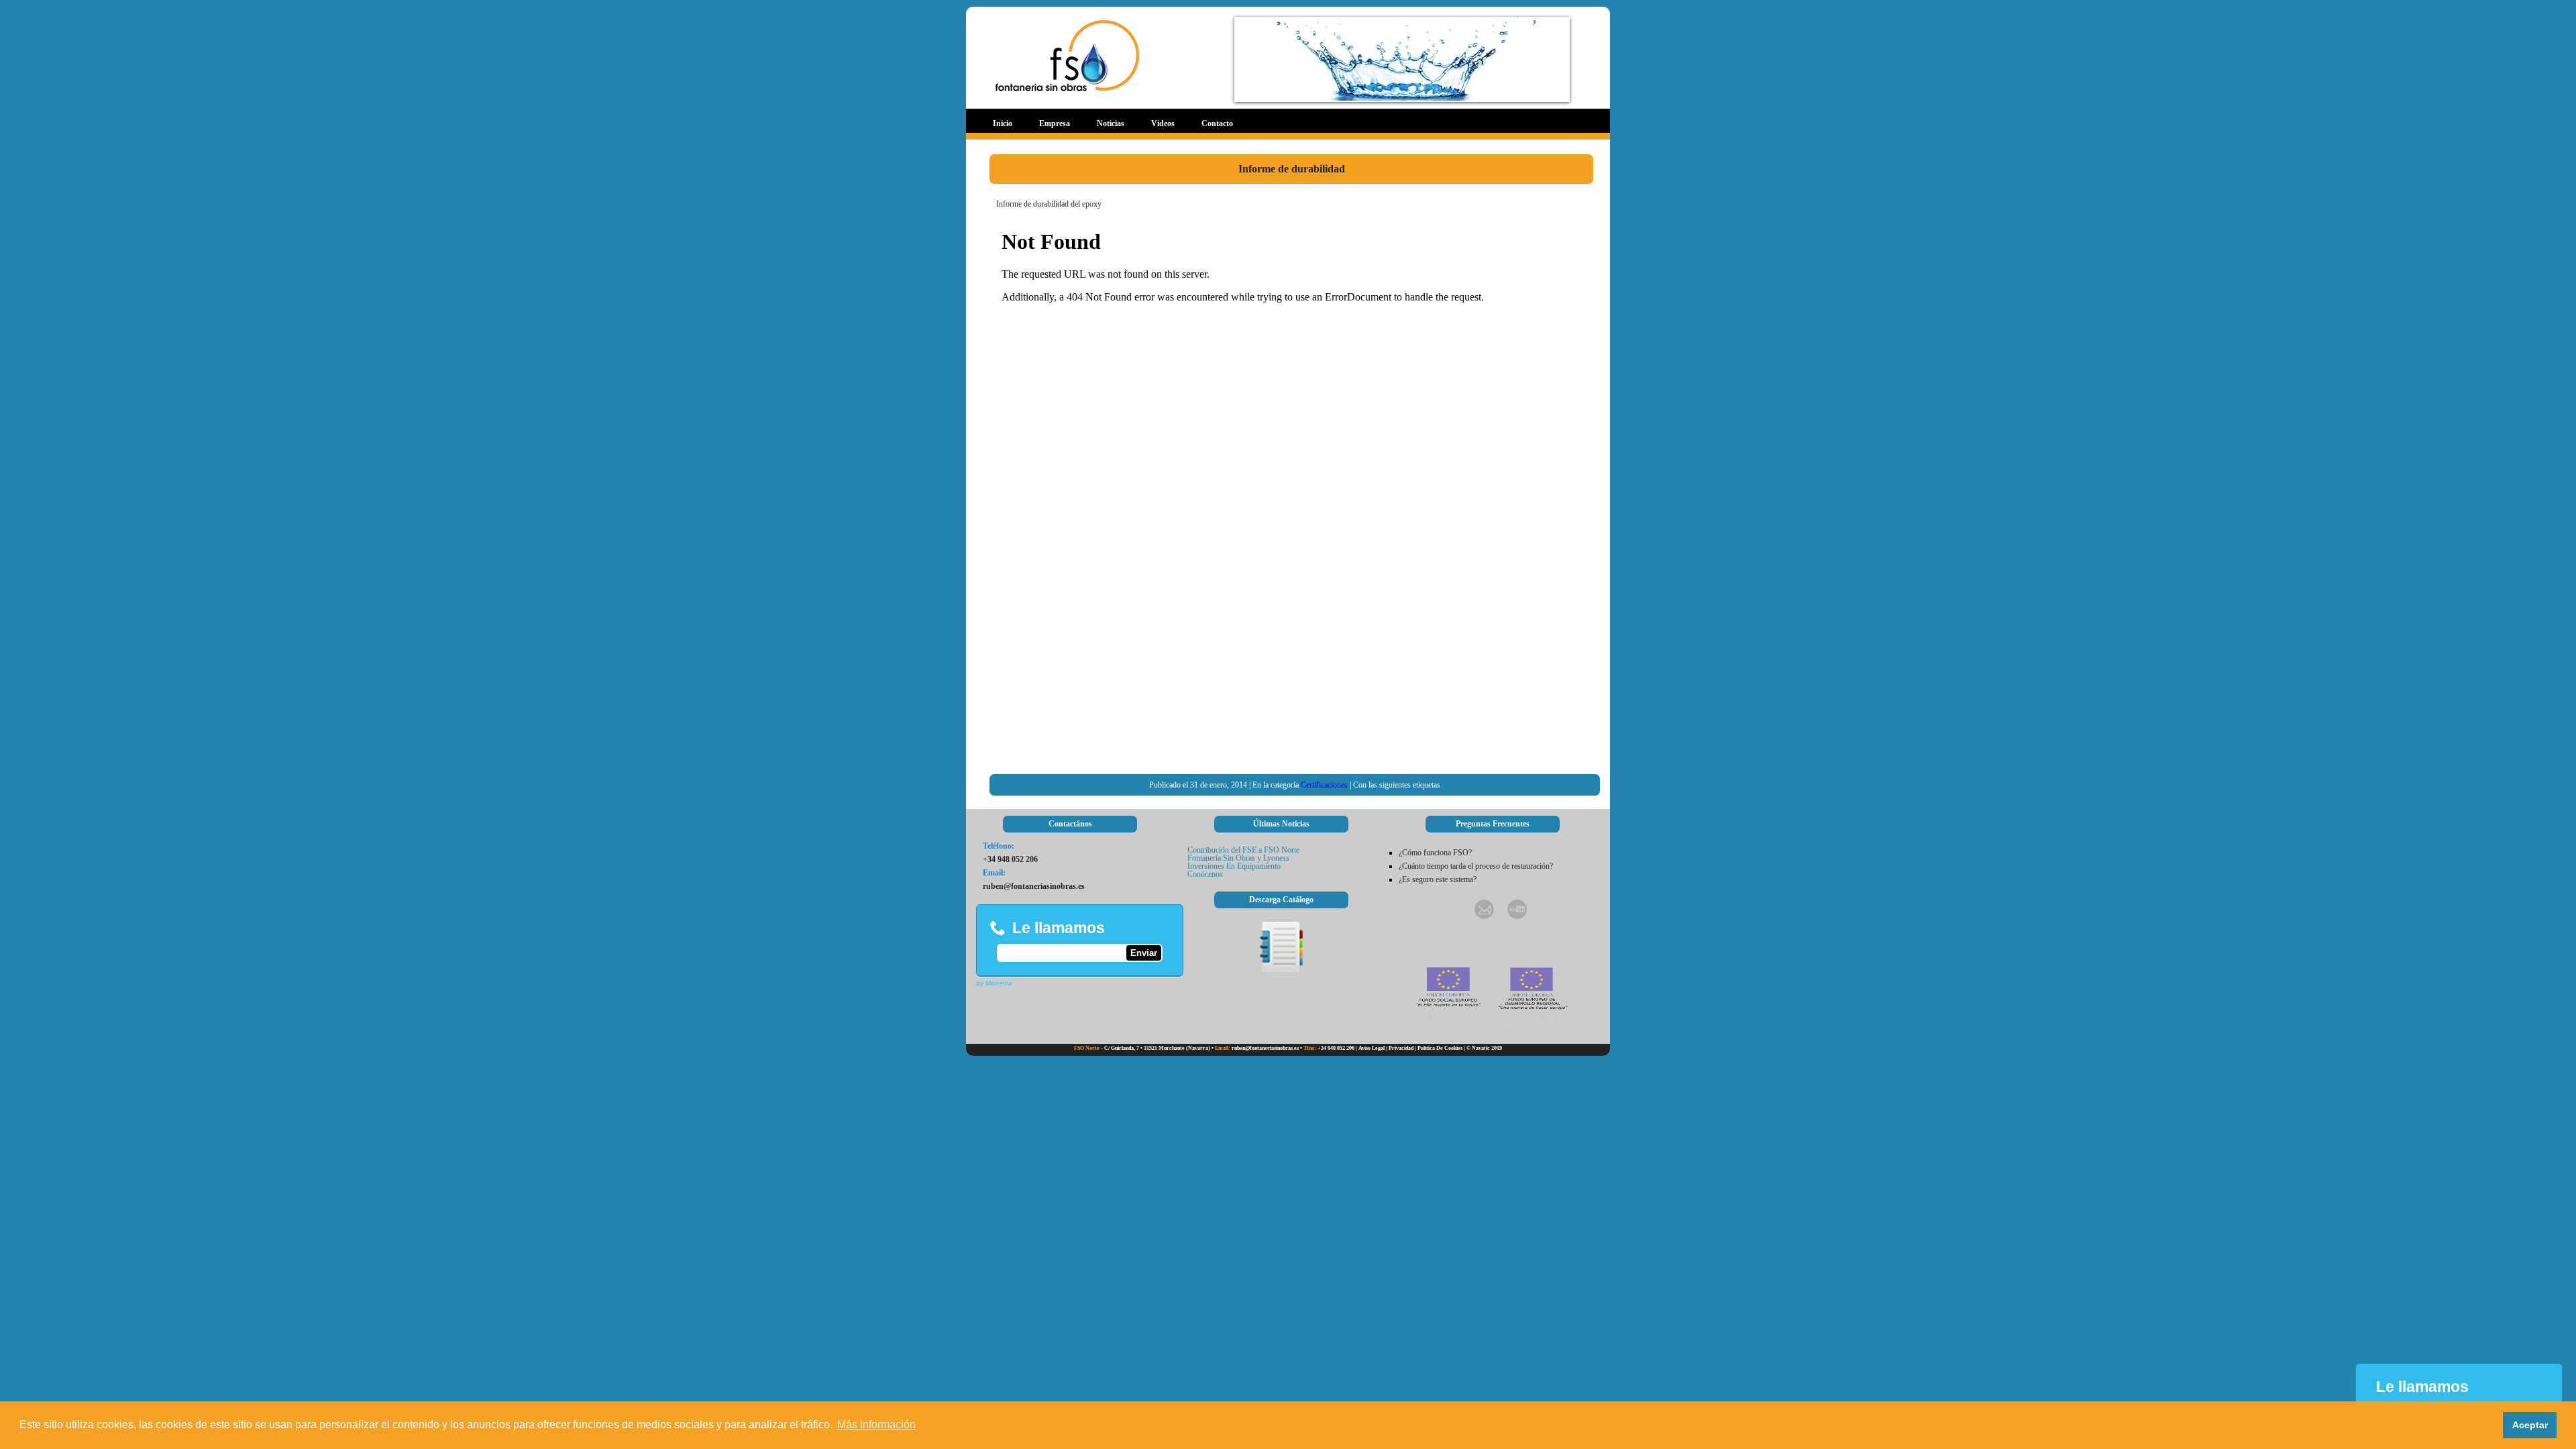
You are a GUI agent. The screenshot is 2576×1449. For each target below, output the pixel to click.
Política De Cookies (1440, 1048)
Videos (1163, 123)
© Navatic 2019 (1484, 1048)
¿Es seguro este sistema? (1438, 879)
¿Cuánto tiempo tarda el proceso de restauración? (1476, 866)
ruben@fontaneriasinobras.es (1034, 886)
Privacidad (1401, 1048)
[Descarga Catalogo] (1281, 969)
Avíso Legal (1372, 1048)
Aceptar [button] (2530, 1425)
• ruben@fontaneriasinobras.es (1255, 1048)
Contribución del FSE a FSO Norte (1243, 850)
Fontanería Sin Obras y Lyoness (1238, 858)
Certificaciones (1324, 785)
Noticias (1111, 123)
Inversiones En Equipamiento (1234, 866)
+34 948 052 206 (1010, 859)
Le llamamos (1059, 928)
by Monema (994, 983)
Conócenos (1205, 874)
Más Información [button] (876, 1425)
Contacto (1217, 123)
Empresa (1055, 123)
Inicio (1003, 123)
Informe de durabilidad (1292, 169)
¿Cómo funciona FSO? (1435, 853)
